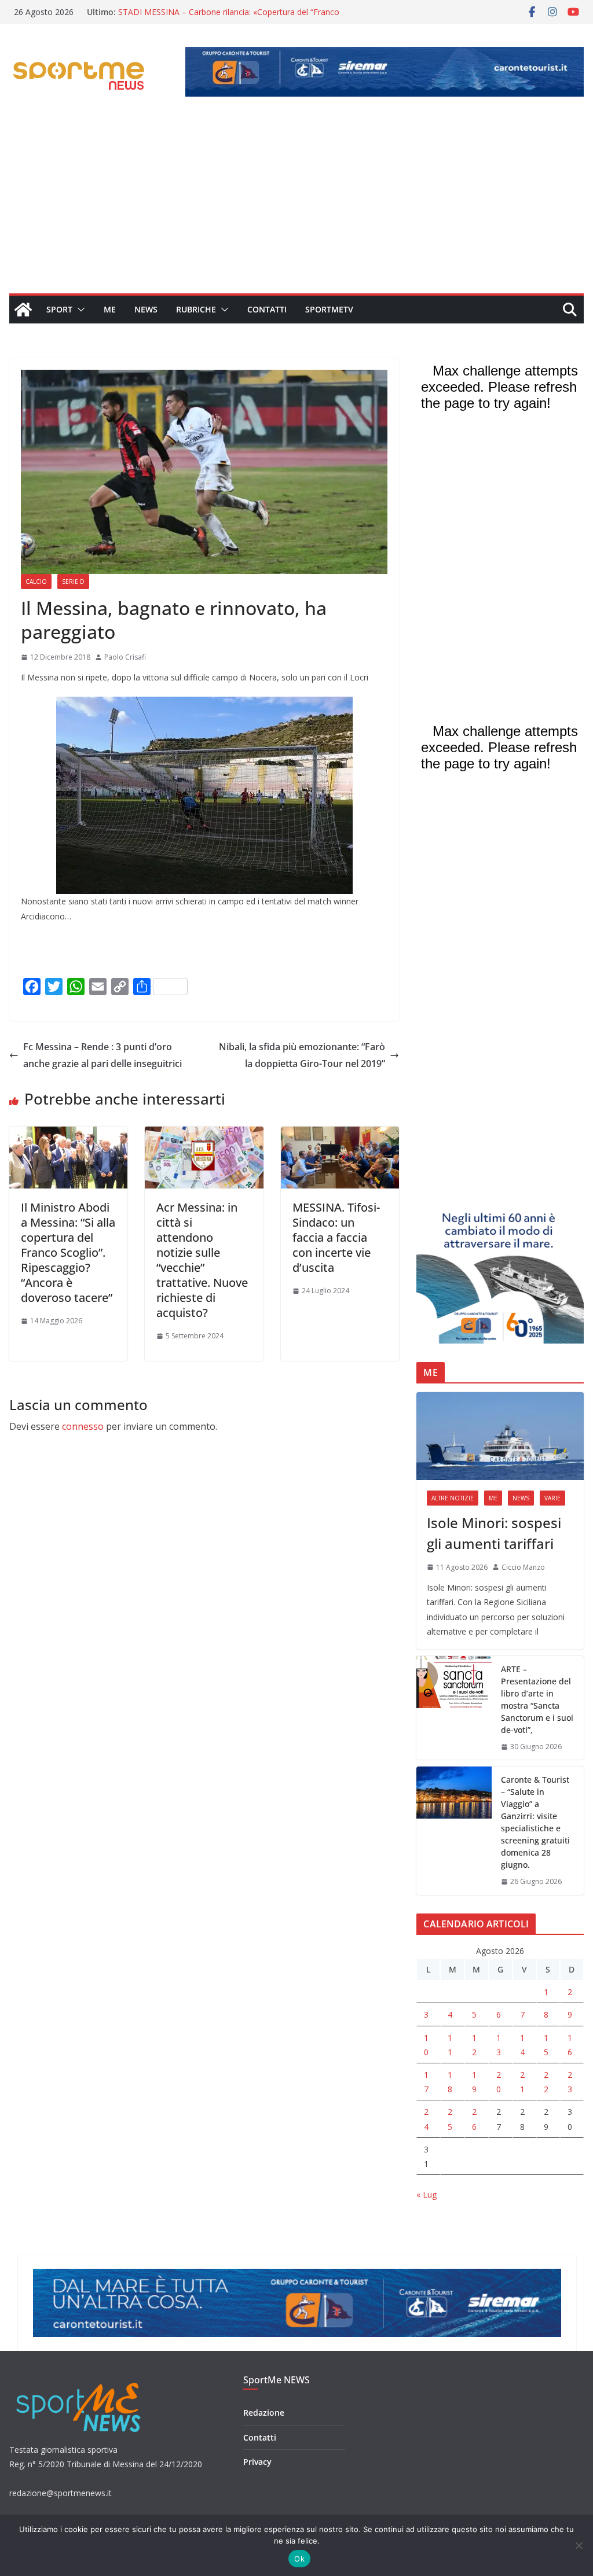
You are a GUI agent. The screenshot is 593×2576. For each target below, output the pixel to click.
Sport (59, 309)
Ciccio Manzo (523, 1567)
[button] (79, 310)
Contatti (267, 309)
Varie (552, 1498)
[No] (579, 2545)
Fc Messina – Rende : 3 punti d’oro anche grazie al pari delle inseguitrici (103, 1055)
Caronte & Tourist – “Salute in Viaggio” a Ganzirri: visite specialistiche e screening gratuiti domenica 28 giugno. (535, 1822)
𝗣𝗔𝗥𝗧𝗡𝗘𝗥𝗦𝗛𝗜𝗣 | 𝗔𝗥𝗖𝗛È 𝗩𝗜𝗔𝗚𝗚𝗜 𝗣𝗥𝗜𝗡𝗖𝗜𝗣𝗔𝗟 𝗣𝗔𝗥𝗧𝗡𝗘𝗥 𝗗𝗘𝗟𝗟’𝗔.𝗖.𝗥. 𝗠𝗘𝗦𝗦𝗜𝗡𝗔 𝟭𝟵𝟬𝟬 (215, 18)
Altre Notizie (453, 1498)
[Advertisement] (296, 207)
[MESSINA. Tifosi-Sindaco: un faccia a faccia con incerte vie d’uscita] (340, 1135)
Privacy (257, 2462)
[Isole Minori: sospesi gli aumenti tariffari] (500, 1436)
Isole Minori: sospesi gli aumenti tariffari (494, 1533)
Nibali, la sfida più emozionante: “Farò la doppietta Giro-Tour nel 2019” (302, 1055)
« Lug (427, 2194)
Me (110, 309)
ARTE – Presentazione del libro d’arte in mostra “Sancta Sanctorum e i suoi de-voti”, (537, 1699)
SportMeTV (329, 309)
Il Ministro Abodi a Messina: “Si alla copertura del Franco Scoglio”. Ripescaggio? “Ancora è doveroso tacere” (68, 1252)
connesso (83, 1426)
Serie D (73, 582)
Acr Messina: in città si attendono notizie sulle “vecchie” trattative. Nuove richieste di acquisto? (202, 1260)
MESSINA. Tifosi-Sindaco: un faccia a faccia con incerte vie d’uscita (336, 1237)
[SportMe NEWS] (23, 310)
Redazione (264, 2413)
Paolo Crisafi (125, 657)
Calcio (36, 582)
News (146, 309)
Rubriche (196, 309)
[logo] (80, 2381)
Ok (299, 2559)
